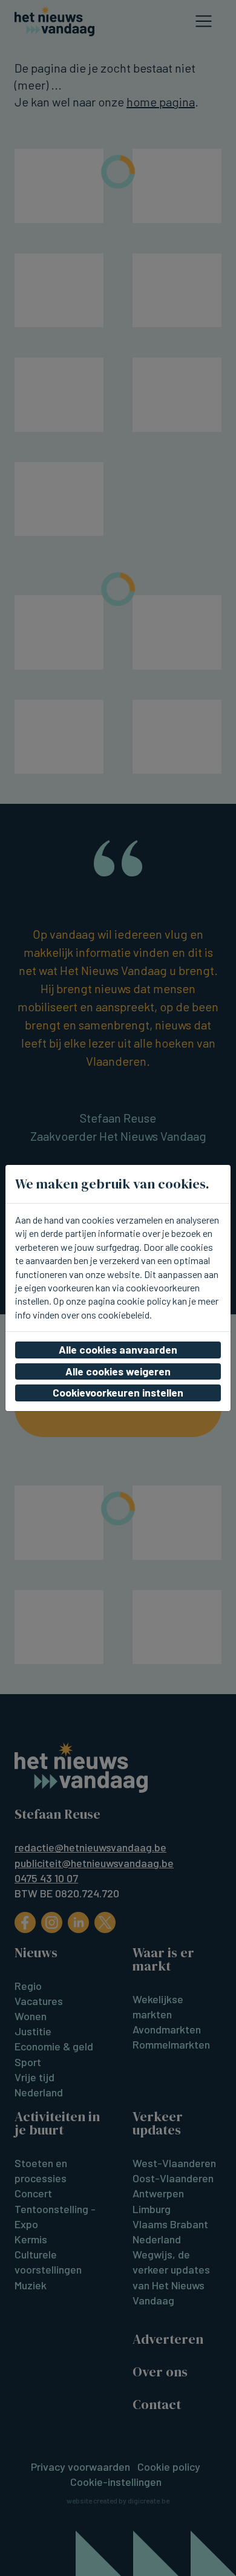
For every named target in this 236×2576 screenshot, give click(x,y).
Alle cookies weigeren (118, 1371)
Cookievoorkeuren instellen (118, 1392)
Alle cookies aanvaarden (118, 1349)
